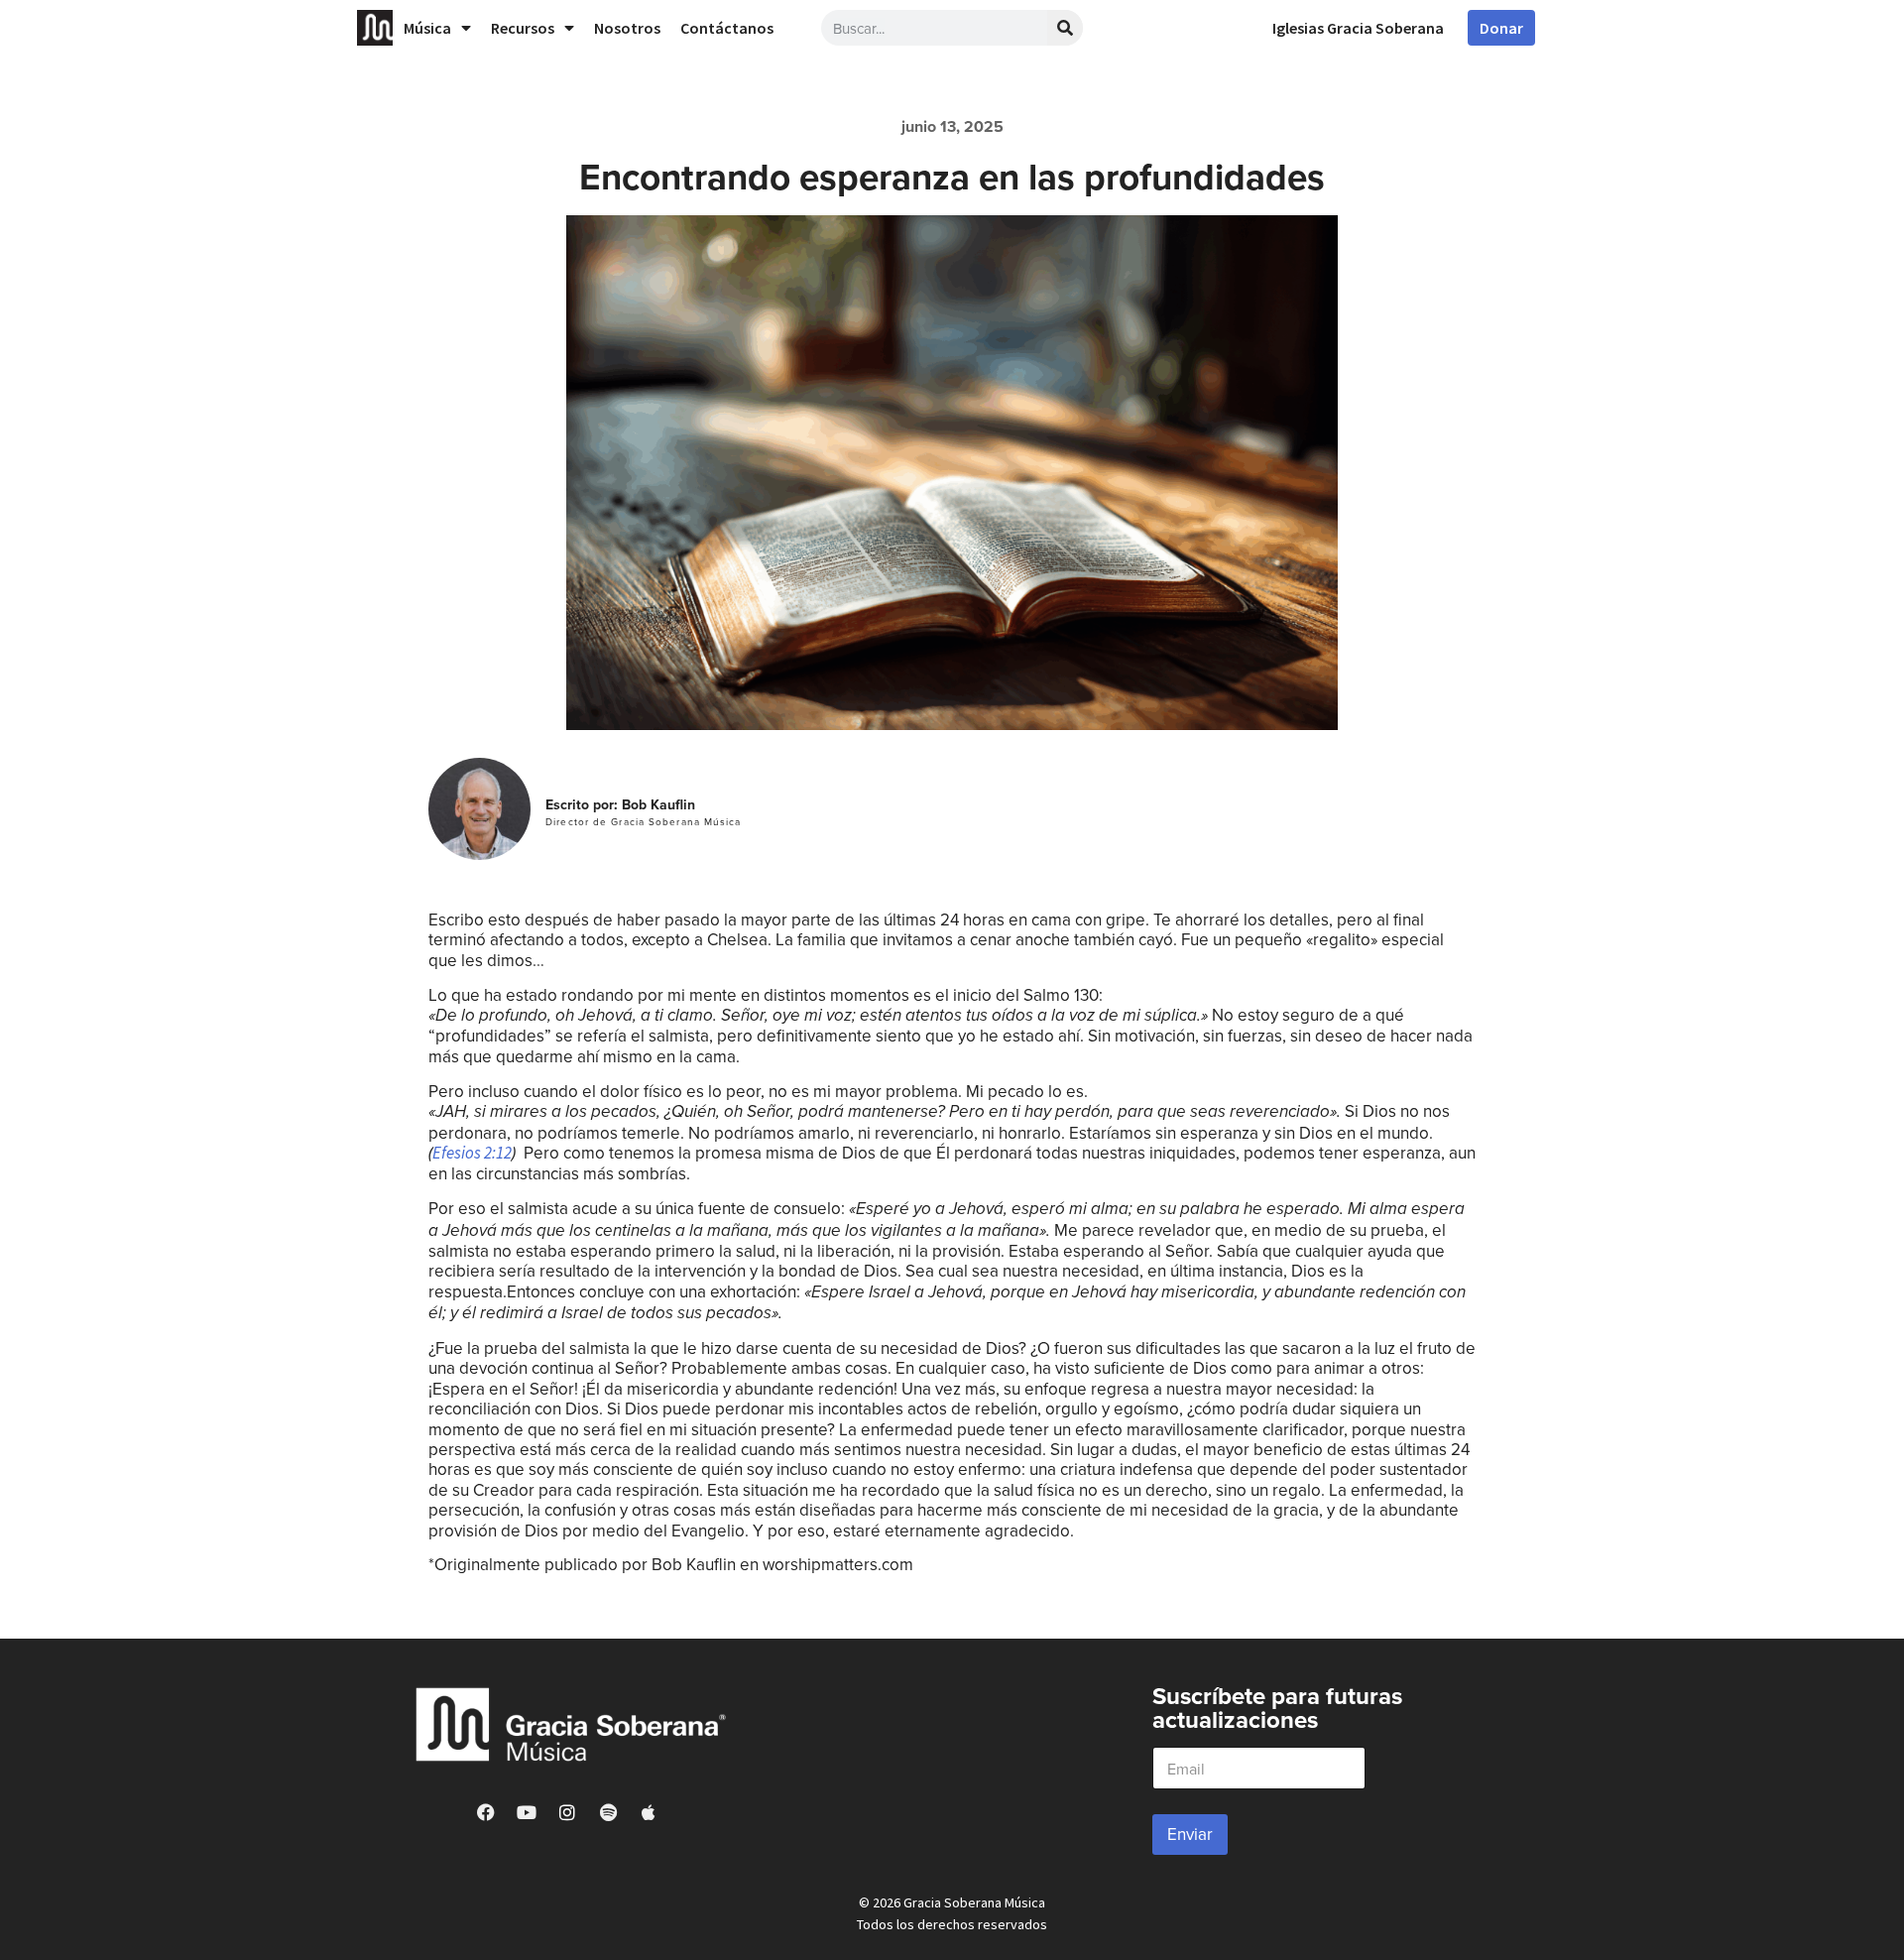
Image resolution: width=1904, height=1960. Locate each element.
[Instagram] (567, 1812)
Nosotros (627, 28)
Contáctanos (727, 28)
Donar (1501, 28)
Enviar (1190, 1834)
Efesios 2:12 (472, 1153)
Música (427, 28)
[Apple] (649, 1812)
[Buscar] (1065, 28)
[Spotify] (608, 1812)
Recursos (523, 28)
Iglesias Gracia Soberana (1358, 28)
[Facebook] (486, 1812)
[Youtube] (527, 1812)
